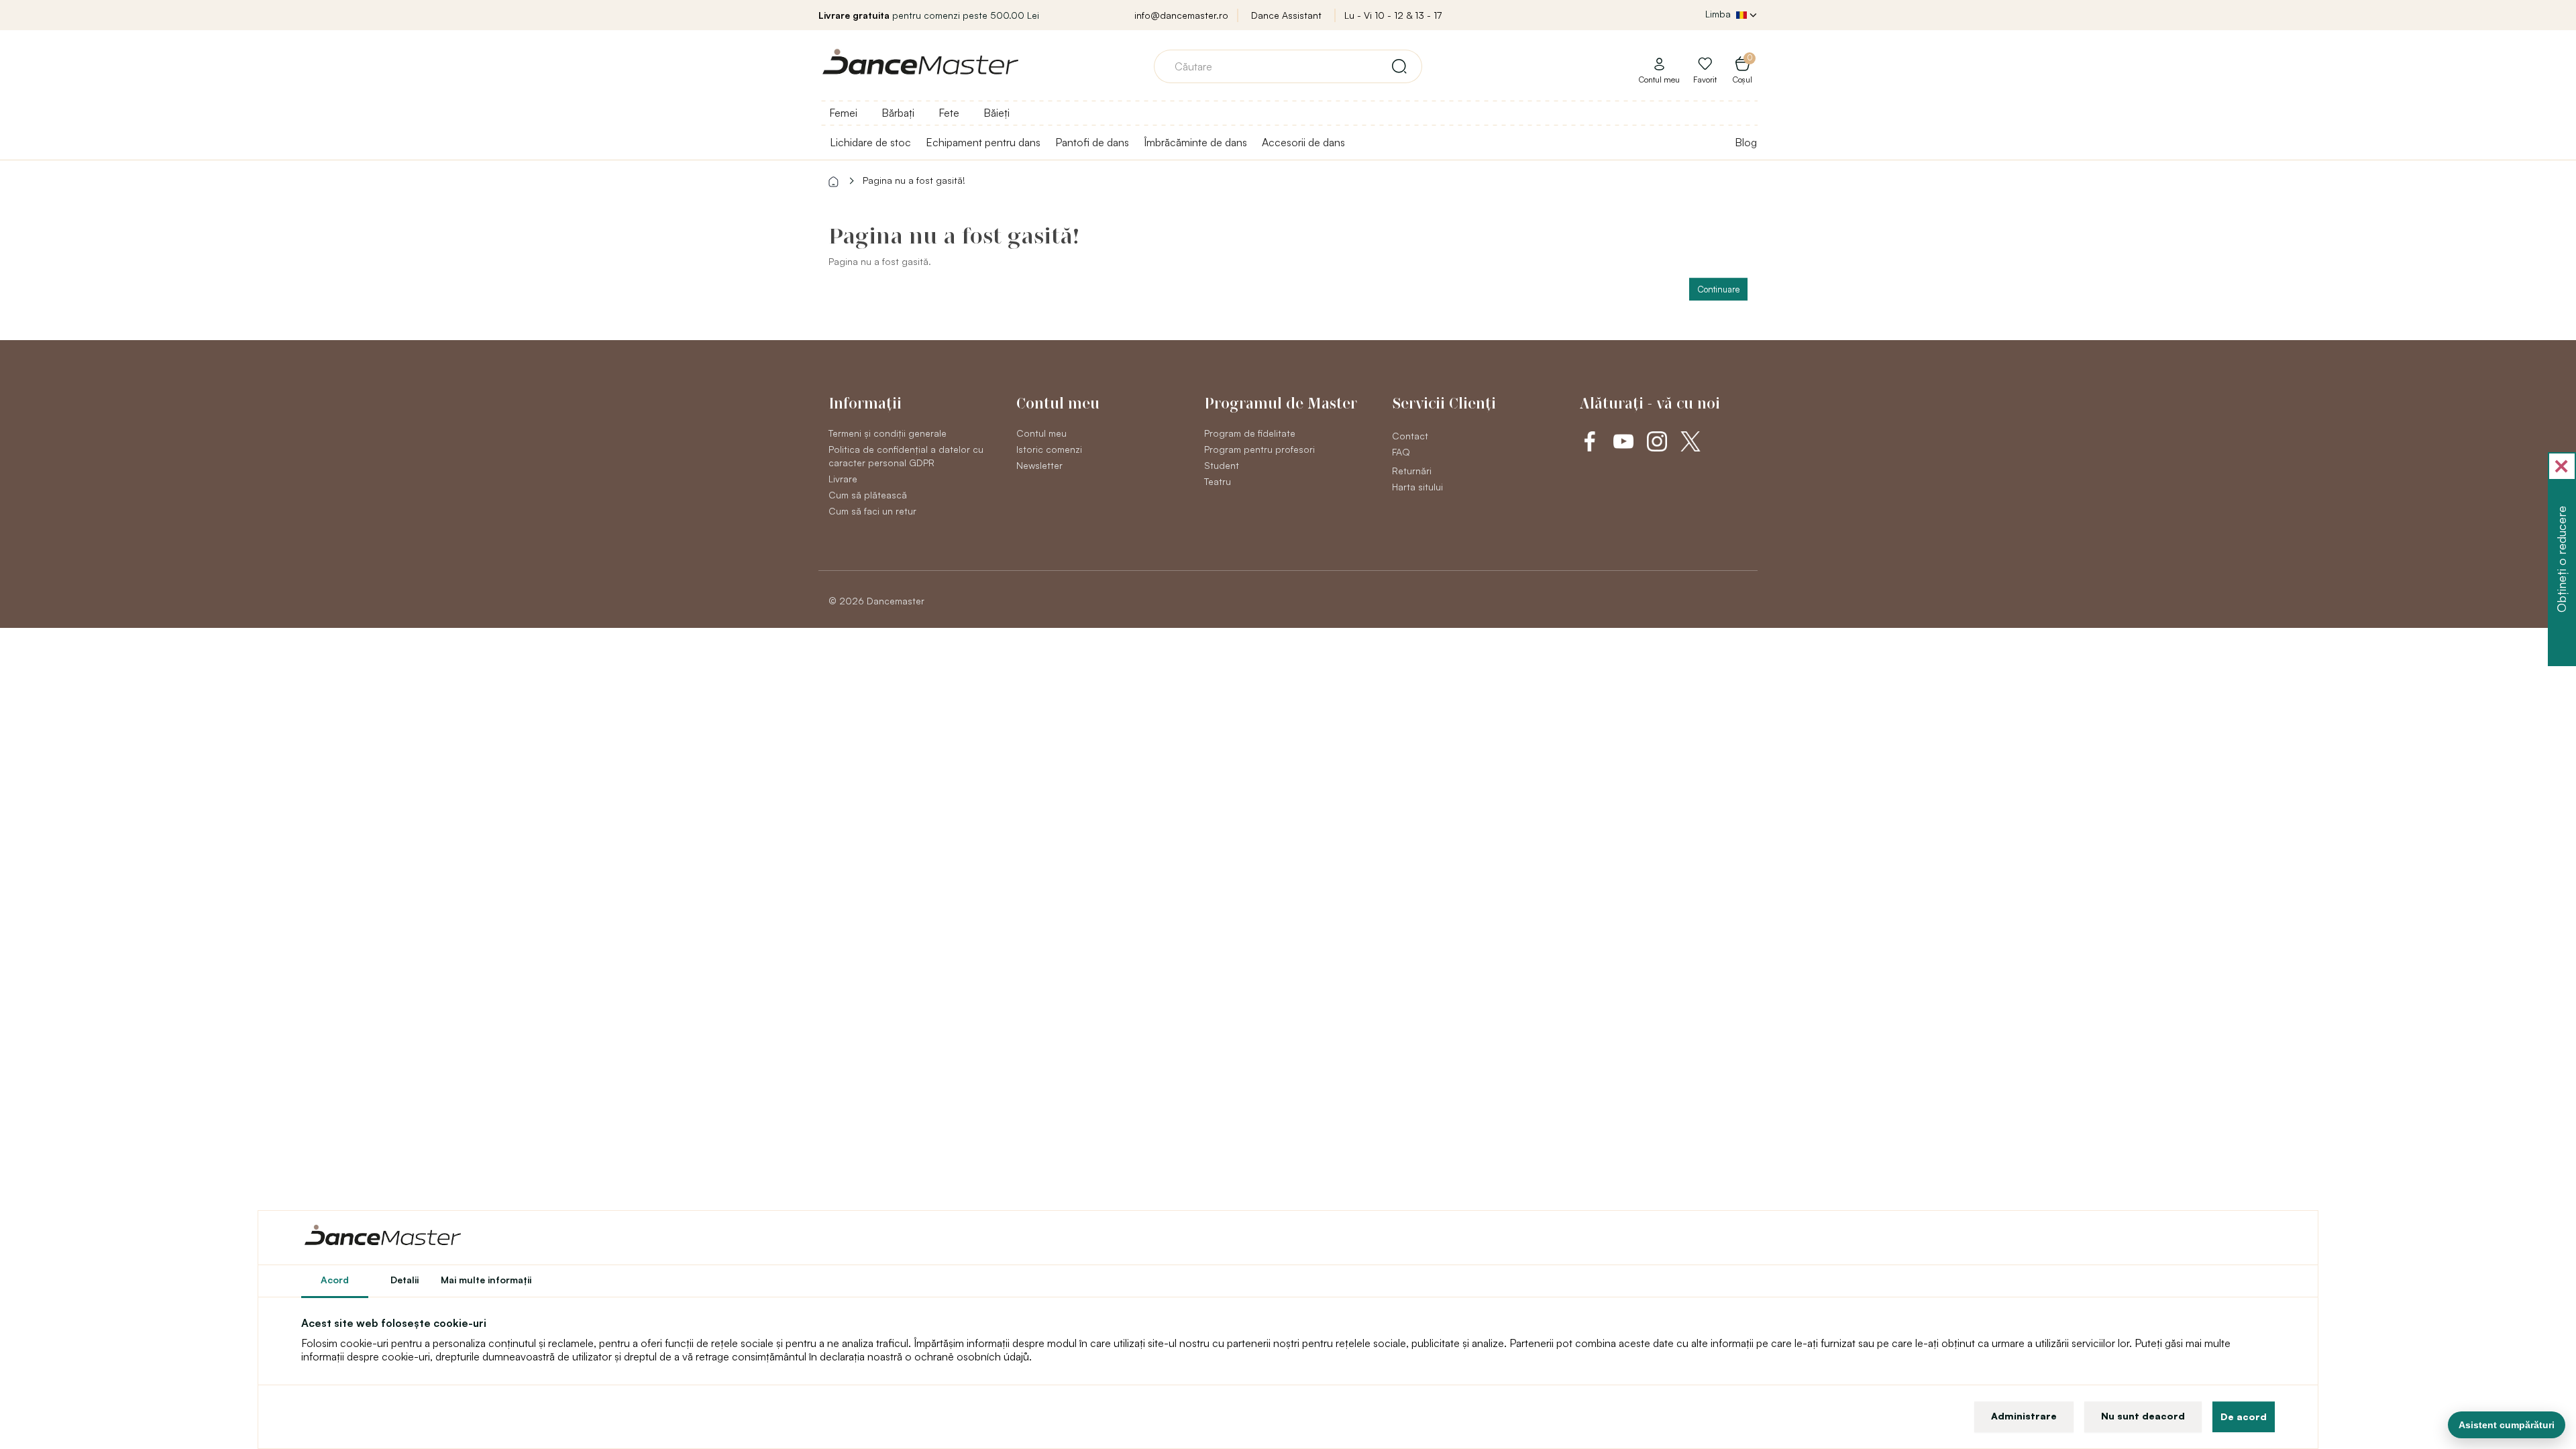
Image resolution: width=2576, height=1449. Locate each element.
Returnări (1412, 471)
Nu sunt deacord (2143, 1416)
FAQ (1401, 452)
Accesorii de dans (1303, 142)
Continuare (1718, 289)
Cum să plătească (868, 495)
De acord (2244, 1416)
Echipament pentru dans (983, 142)
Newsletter (1039, 465)
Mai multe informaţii (486, 1280)
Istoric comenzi (1049, 449)
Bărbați (898, 113)
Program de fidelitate (1250, 433)
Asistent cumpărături (2507, 1425)
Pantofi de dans (1092, 142)
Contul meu (1041, 433)
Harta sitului (1417, 487)
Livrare (843, 479)
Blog (1746, 142)
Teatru (1218, 481)
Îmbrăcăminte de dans (1195, 142)
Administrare (2024, 1416)
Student (1222, 465)
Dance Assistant (1286, 15)
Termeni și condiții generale (888, 433)
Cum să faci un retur (872, 511)
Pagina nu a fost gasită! (914, 180)
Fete (949, 113)
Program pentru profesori (1259, 449)
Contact (1410, 436)
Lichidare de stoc (870, 142)
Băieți (997, 113)
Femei (843, 113)
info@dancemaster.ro (1181, 15)
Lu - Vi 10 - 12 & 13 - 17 (1393, 15)
